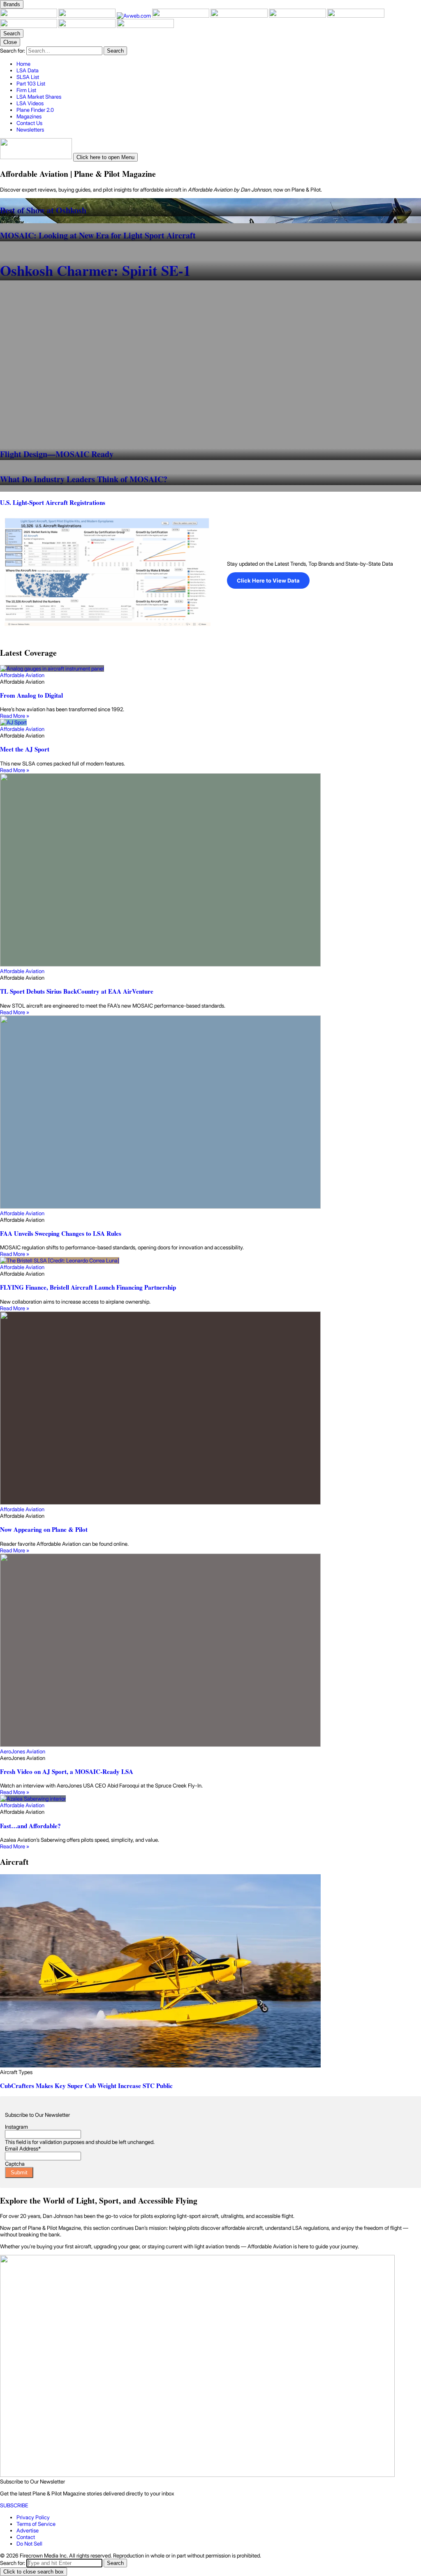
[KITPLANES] (298, 16)
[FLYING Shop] (145, 26)
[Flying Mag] (88, 16)
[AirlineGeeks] (181, 16)
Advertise (28, 2530)
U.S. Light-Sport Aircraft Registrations (53, 502)
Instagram (16, 2127)
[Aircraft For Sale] (240, 16)
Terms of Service (36, 2524)
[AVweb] (134, 16)
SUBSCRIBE (14, 2505)
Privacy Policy (33, 2517)
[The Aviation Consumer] (356, 16)
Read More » (15, 716)
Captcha (15, 2164)
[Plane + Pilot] (29, 16)
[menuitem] (219, 64)
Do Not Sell (29, 2544)
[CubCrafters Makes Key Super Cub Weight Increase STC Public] (210, 1971)
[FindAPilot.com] (88, 26)
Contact (26, 2537)
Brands (12, 4)
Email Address (23, 2148)
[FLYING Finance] (29, 26)
